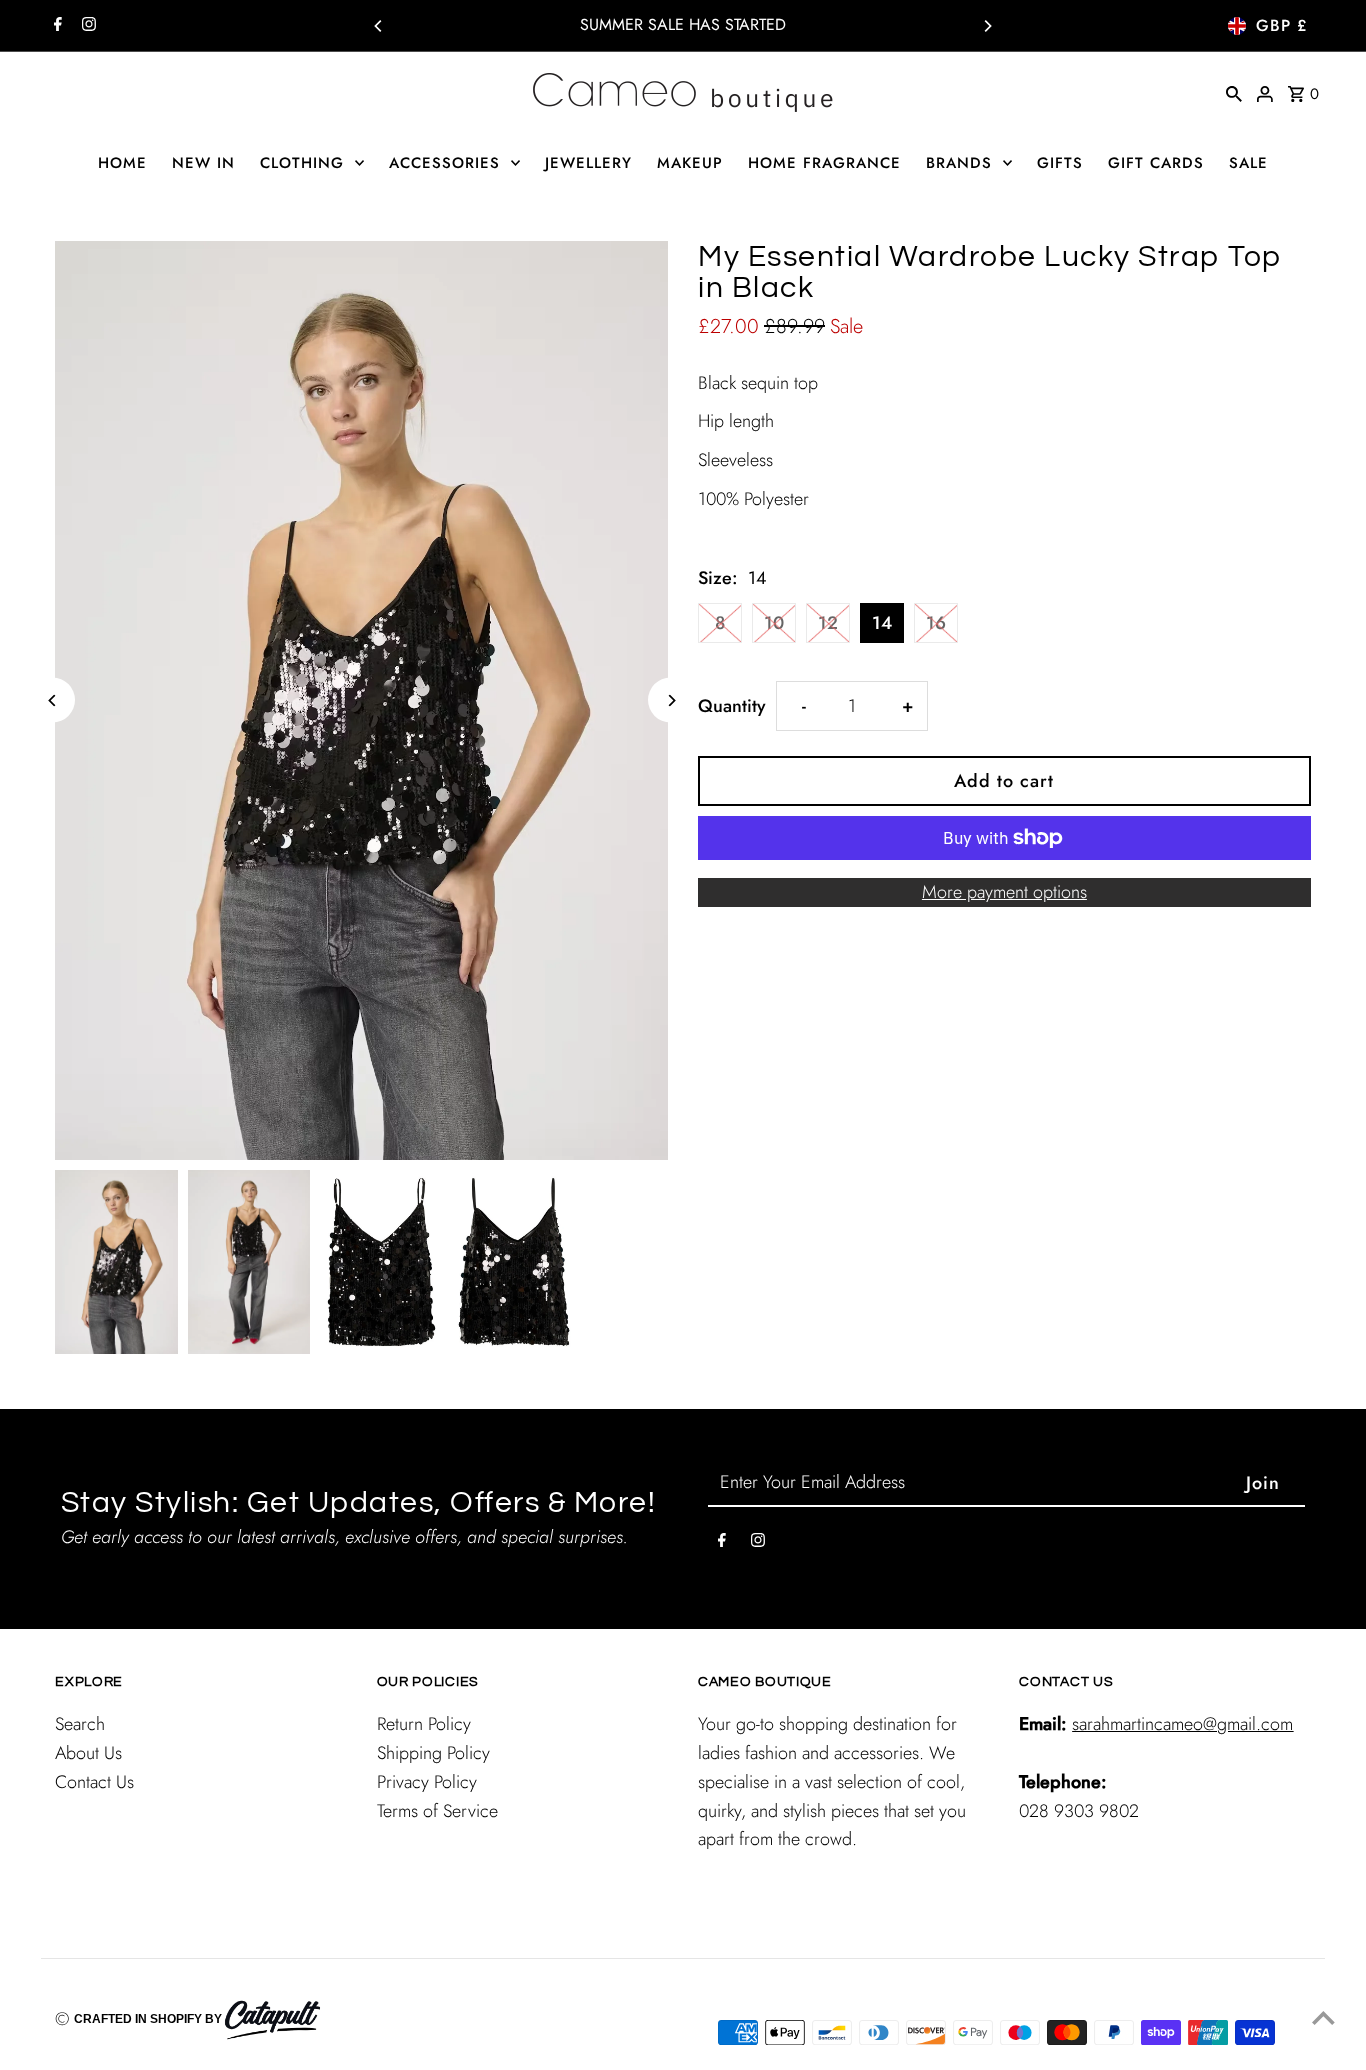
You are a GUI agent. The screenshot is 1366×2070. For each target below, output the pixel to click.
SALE (1248, 163)
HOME (122, 163)
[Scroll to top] (1323, 2017)
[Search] (1234, 92)
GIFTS (1060, 163)
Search (80, 1724)
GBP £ (1281, 25)
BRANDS (959, 163)
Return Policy (424, 1724)
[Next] (987, 26)
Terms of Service (437, 1811)
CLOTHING (302, 163)
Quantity (732, 706)
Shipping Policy (433, 1753)
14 (882, 623)
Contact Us (94, 1782)
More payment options (1004, 892)
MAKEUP (690, 163)
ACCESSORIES (444, 163)
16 (936, 623)
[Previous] (379, 26)
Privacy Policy (427, 1782)
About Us (88, 1753)
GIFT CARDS (1156, 163)
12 (828, 623)
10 (774, 623)
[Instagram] (86, 26)
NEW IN (203, 163)
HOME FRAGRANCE (824, 163)
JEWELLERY (588, 163)
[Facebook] (55, 26)
